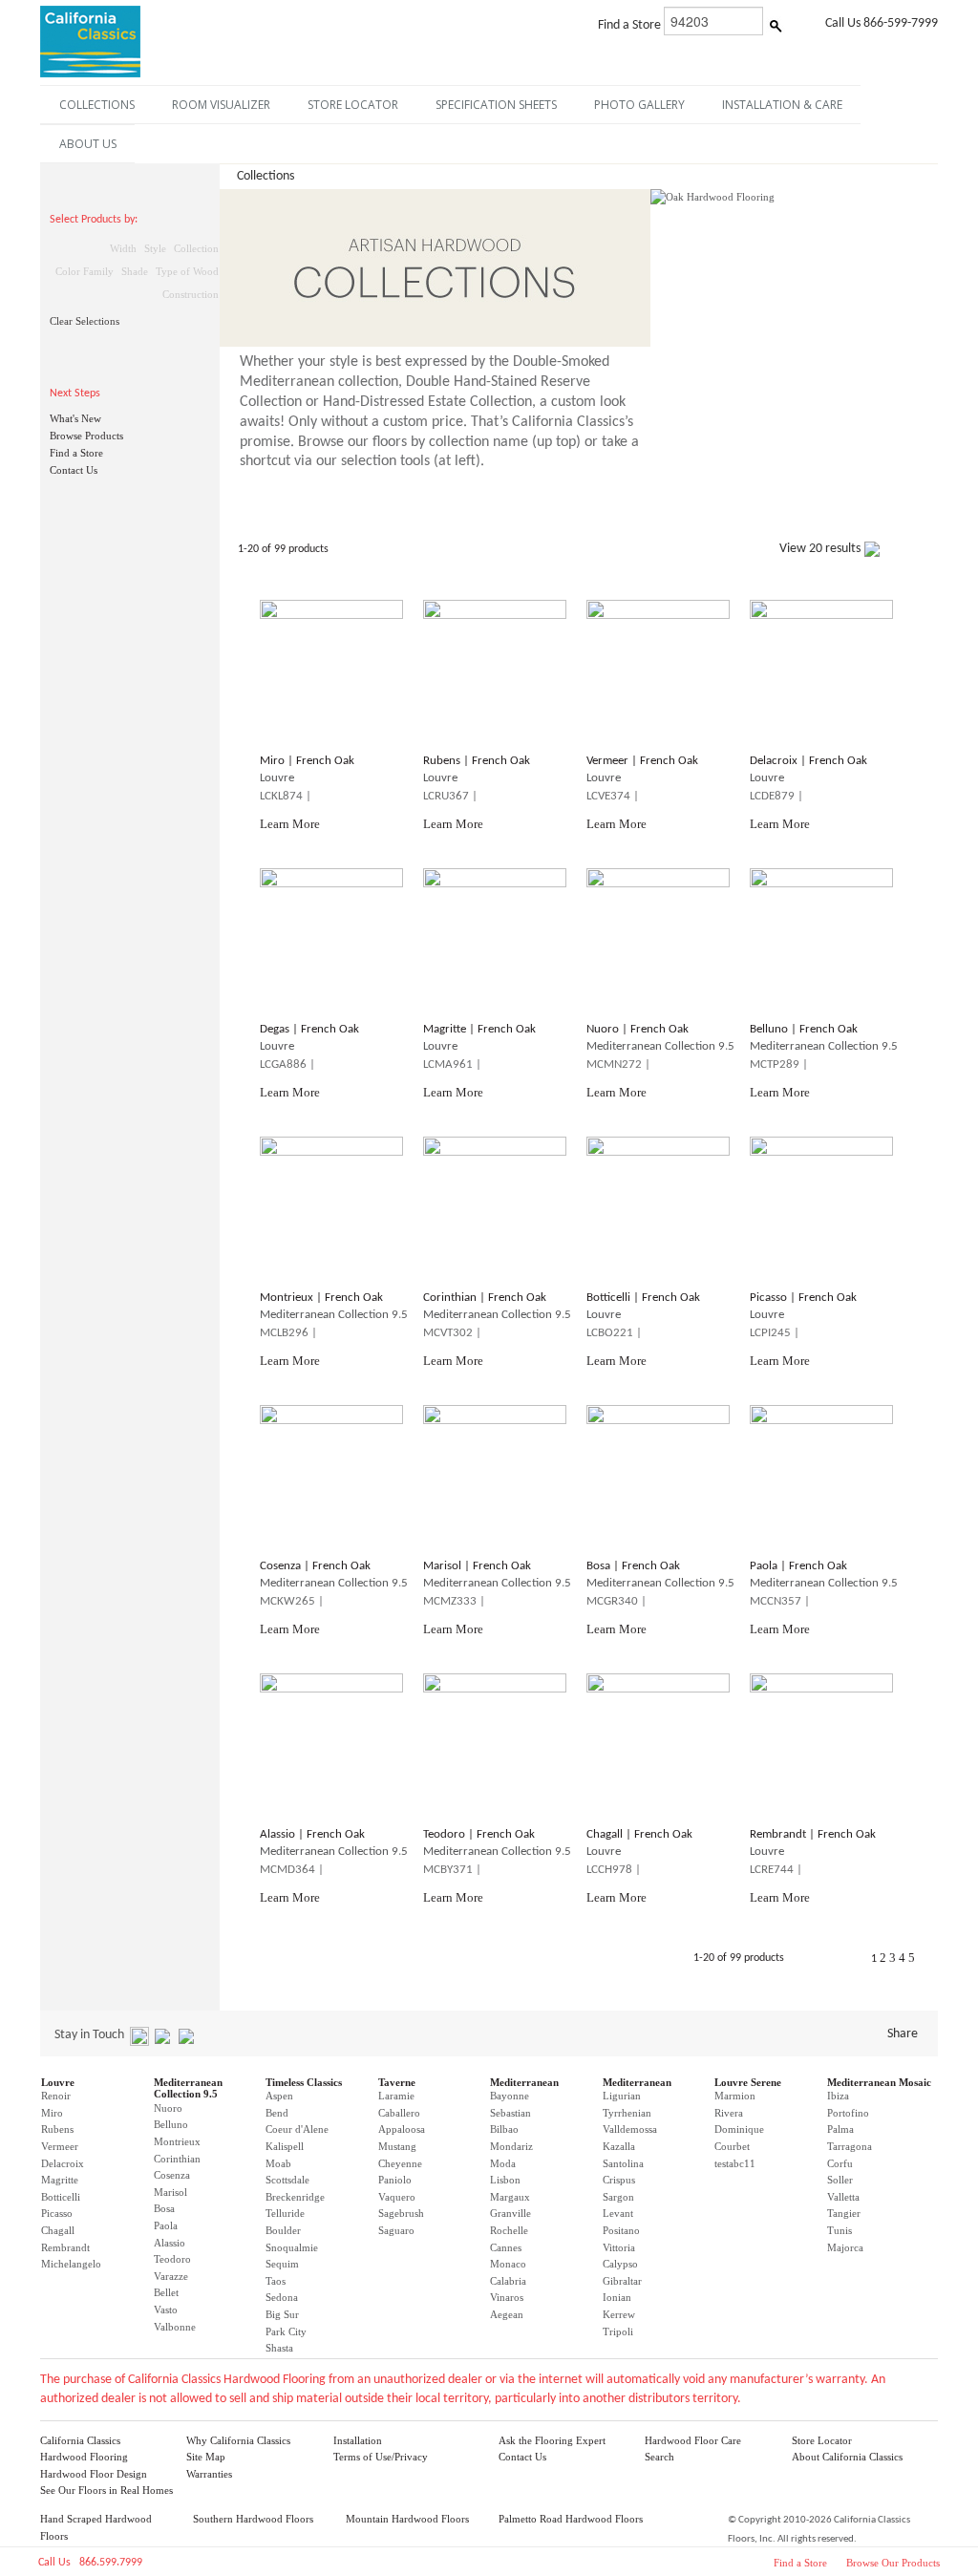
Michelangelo (71, 2264)
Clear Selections (85, 321)
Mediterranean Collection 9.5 (188, 2088)
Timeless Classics (304, 2082)
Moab (278, 2163)
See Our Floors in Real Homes (106, 2490)
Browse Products (86, 436)
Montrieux (177, 2141)
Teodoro (172, 2259)
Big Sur (282, 2314)
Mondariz (511, 2146)
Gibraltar (622, 2281)
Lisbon (505, 2180)
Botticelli (61, 2197)
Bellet (166, 2292)
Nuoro (168, 2108)
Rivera (729, 2113)
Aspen (279, 2096)
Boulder (283, 2230)
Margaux (510, 2197)
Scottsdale (287, 2180)
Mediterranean (524, 2082)
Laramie (396, 2096)
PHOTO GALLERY (639, 105)
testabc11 (735, 2163)
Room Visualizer (221, 105)
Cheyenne (400, 2163)
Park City (286, 2331)
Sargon (618, 2197)
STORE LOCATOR (353, 105)
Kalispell (285, 2146)
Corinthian (177, 2159)
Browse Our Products (893, 2563)
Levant (618, 2213)
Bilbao (504, 2129)
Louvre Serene (748, 2082)
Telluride (285, 2213)
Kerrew (619, 2314)
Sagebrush (401, 2213)
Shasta (279, 2348)
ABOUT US (88, 144)
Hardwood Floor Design (94, 2474)
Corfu (840, 2163)
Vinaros (507, 2297)
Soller (840, 2180)
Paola (166, 2225)
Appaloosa (402, 2129)
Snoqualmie (292, 2247)
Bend (277, 2113)
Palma (840, 2129)
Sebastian (510, 2113)
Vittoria (619, 2247)
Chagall (58, 2230)
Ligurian (622, 2096)
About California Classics (847, 2457)
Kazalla (619, 2146)
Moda (503, 2163)
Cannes (506, 2247)
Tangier (844, 2213)
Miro (52, 2113)
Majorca (845, 2247)
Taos (276, 2281)
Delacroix (63, 2163)
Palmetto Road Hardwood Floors (571, 2519)
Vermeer (60, 2146)
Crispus (619, 2180)
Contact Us (74, 470)
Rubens (57, 2129)
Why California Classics (238, 2440)
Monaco (508, 2264)
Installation (358, 2440)
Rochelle (509, 2230)
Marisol (170, 2192)
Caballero (399, 2113)
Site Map (206, 2457)
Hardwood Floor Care (693, 2440)
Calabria (508, 2281)
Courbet (732, 2146)
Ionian (617, 2297)
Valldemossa (630, 2129)
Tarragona (850, 2146)
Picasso (57, 2213)
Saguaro (396, 2230)
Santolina (623, 2163)
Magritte (60, 2180)
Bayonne (510, 2096)
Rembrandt (65, 2247)
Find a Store (76, 453)
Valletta (843, 2197)
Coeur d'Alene (297, 2129)
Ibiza (838, 2096)
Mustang (397, 2146)
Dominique (739, 2129)
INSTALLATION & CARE (782, 105)
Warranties (209, 2474)
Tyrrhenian (627, 2113)
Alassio (170, 2243)
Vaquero (397, 2197)
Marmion (735, 2096)
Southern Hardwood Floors (253, 2519)
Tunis (840, 2230)
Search (659, 2457)
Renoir (56, 2096)
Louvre (58, 2082)
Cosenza (172, 2175)
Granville (510, 2213)
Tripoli (618, 2331)
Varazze (171, 2276)
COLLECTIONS (97, 105)
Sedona (282, 2297)
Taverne (397, 2082)
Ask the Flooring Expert (552, 2440)
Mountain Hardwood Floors (407, 2519)
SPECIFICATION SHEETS (496, 105)
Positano (621, 2230)
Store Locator (822, 2440)
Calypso (620, 2264)
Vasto (166, 2310)
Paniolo (395, 2180)
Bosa (164, 2208)
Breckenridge (295, 2197)
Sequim (282, 2264)
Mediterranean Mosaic (879, 2082)
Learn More (290, 824)
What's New (75, 418)
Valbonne (175, 2327)
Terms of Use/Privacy (381, 2457)
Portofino (848, 2113)
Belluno (171, 2124)
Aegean (507, 2314)
